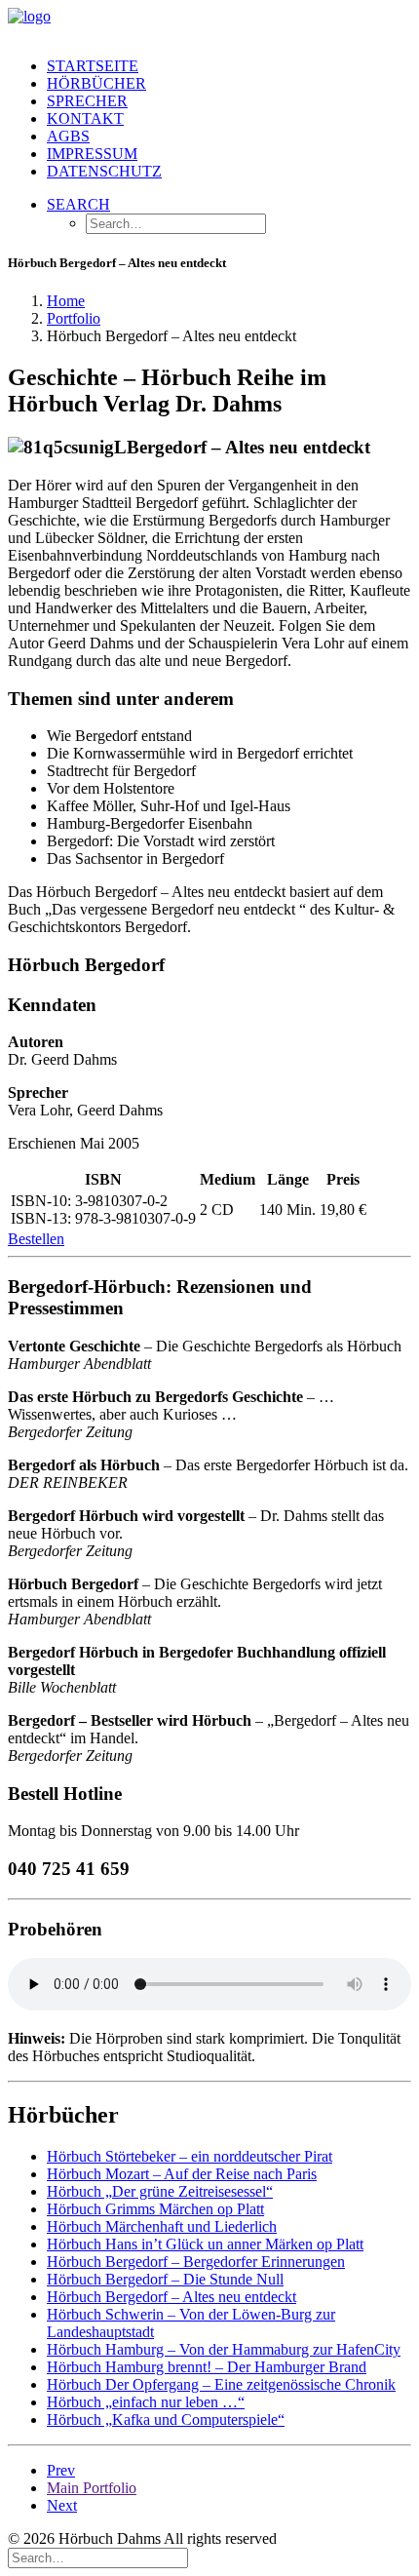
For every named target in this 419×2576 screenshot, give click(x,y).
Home (66, 301)
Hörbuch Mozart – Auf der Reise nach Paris (182, 2174)
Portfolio (74, 318)
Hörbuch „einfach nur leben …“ (146, 2402)
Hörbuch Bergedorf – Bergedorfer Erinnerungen (196, 2262)
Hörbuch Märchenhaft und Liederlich (162, 2226)
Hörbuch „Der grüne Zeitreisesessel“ (160, 2191)
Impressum (92, 154)
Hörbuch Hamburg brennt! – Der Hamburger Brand (207, 2367)
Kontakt (85, 118)
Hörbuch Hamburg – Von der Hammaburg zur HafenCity (224, 2349)
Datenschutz (104, 171)
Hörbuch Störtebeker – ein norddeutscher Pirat (190, 2156)
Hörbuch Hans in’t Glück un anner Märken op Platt (205, 2244)
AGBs (68, 136)
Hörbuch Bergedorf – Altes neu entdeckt (171, 2297)
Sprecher (87, 101)
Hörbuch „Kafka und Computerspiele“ (166, 2420)
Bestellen (36, 1239)
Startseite (93, 66)
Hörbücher (96, 83)
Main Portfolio (92, 2488)
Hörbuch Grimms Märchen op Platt (155, 2209)
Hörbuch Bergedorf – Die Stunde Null (165, 2279)
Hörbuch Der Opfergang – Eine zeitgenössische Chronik (221, 2384)
